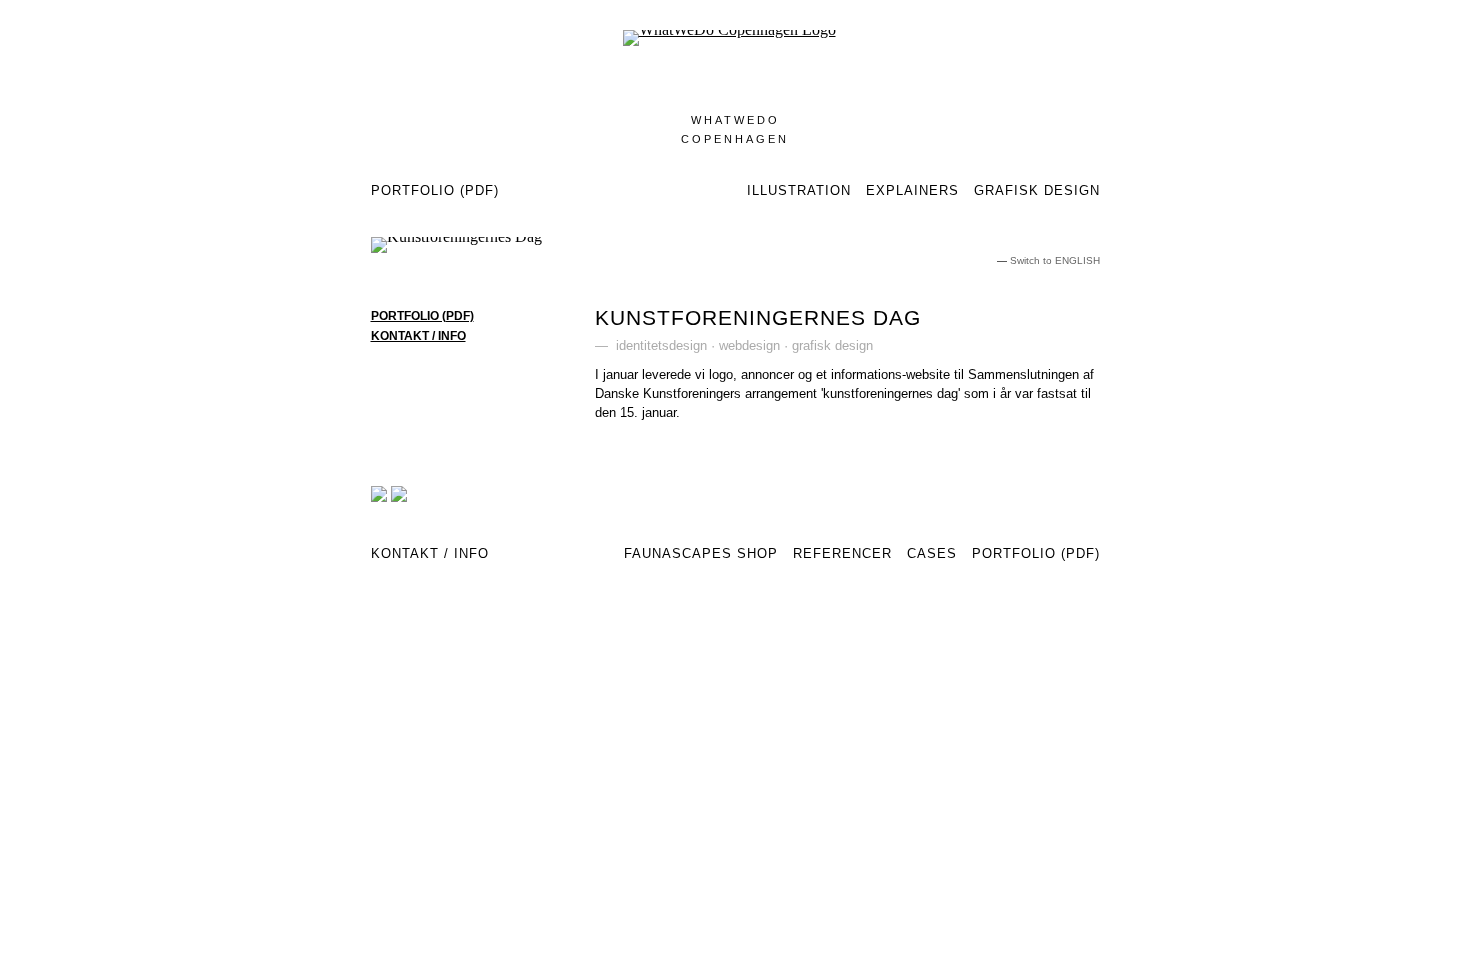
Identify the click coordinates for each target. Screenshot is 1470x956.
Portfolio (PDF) (435, 190)
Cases (932, 553)
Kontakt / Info (430, 553)
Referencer (842, 553)
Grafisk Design (1037, 190)
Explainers (912, 190)
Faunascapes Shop (701, 553)
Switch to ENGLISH (1055, 260)
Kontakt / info (418, 336)
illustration (799, 190)
